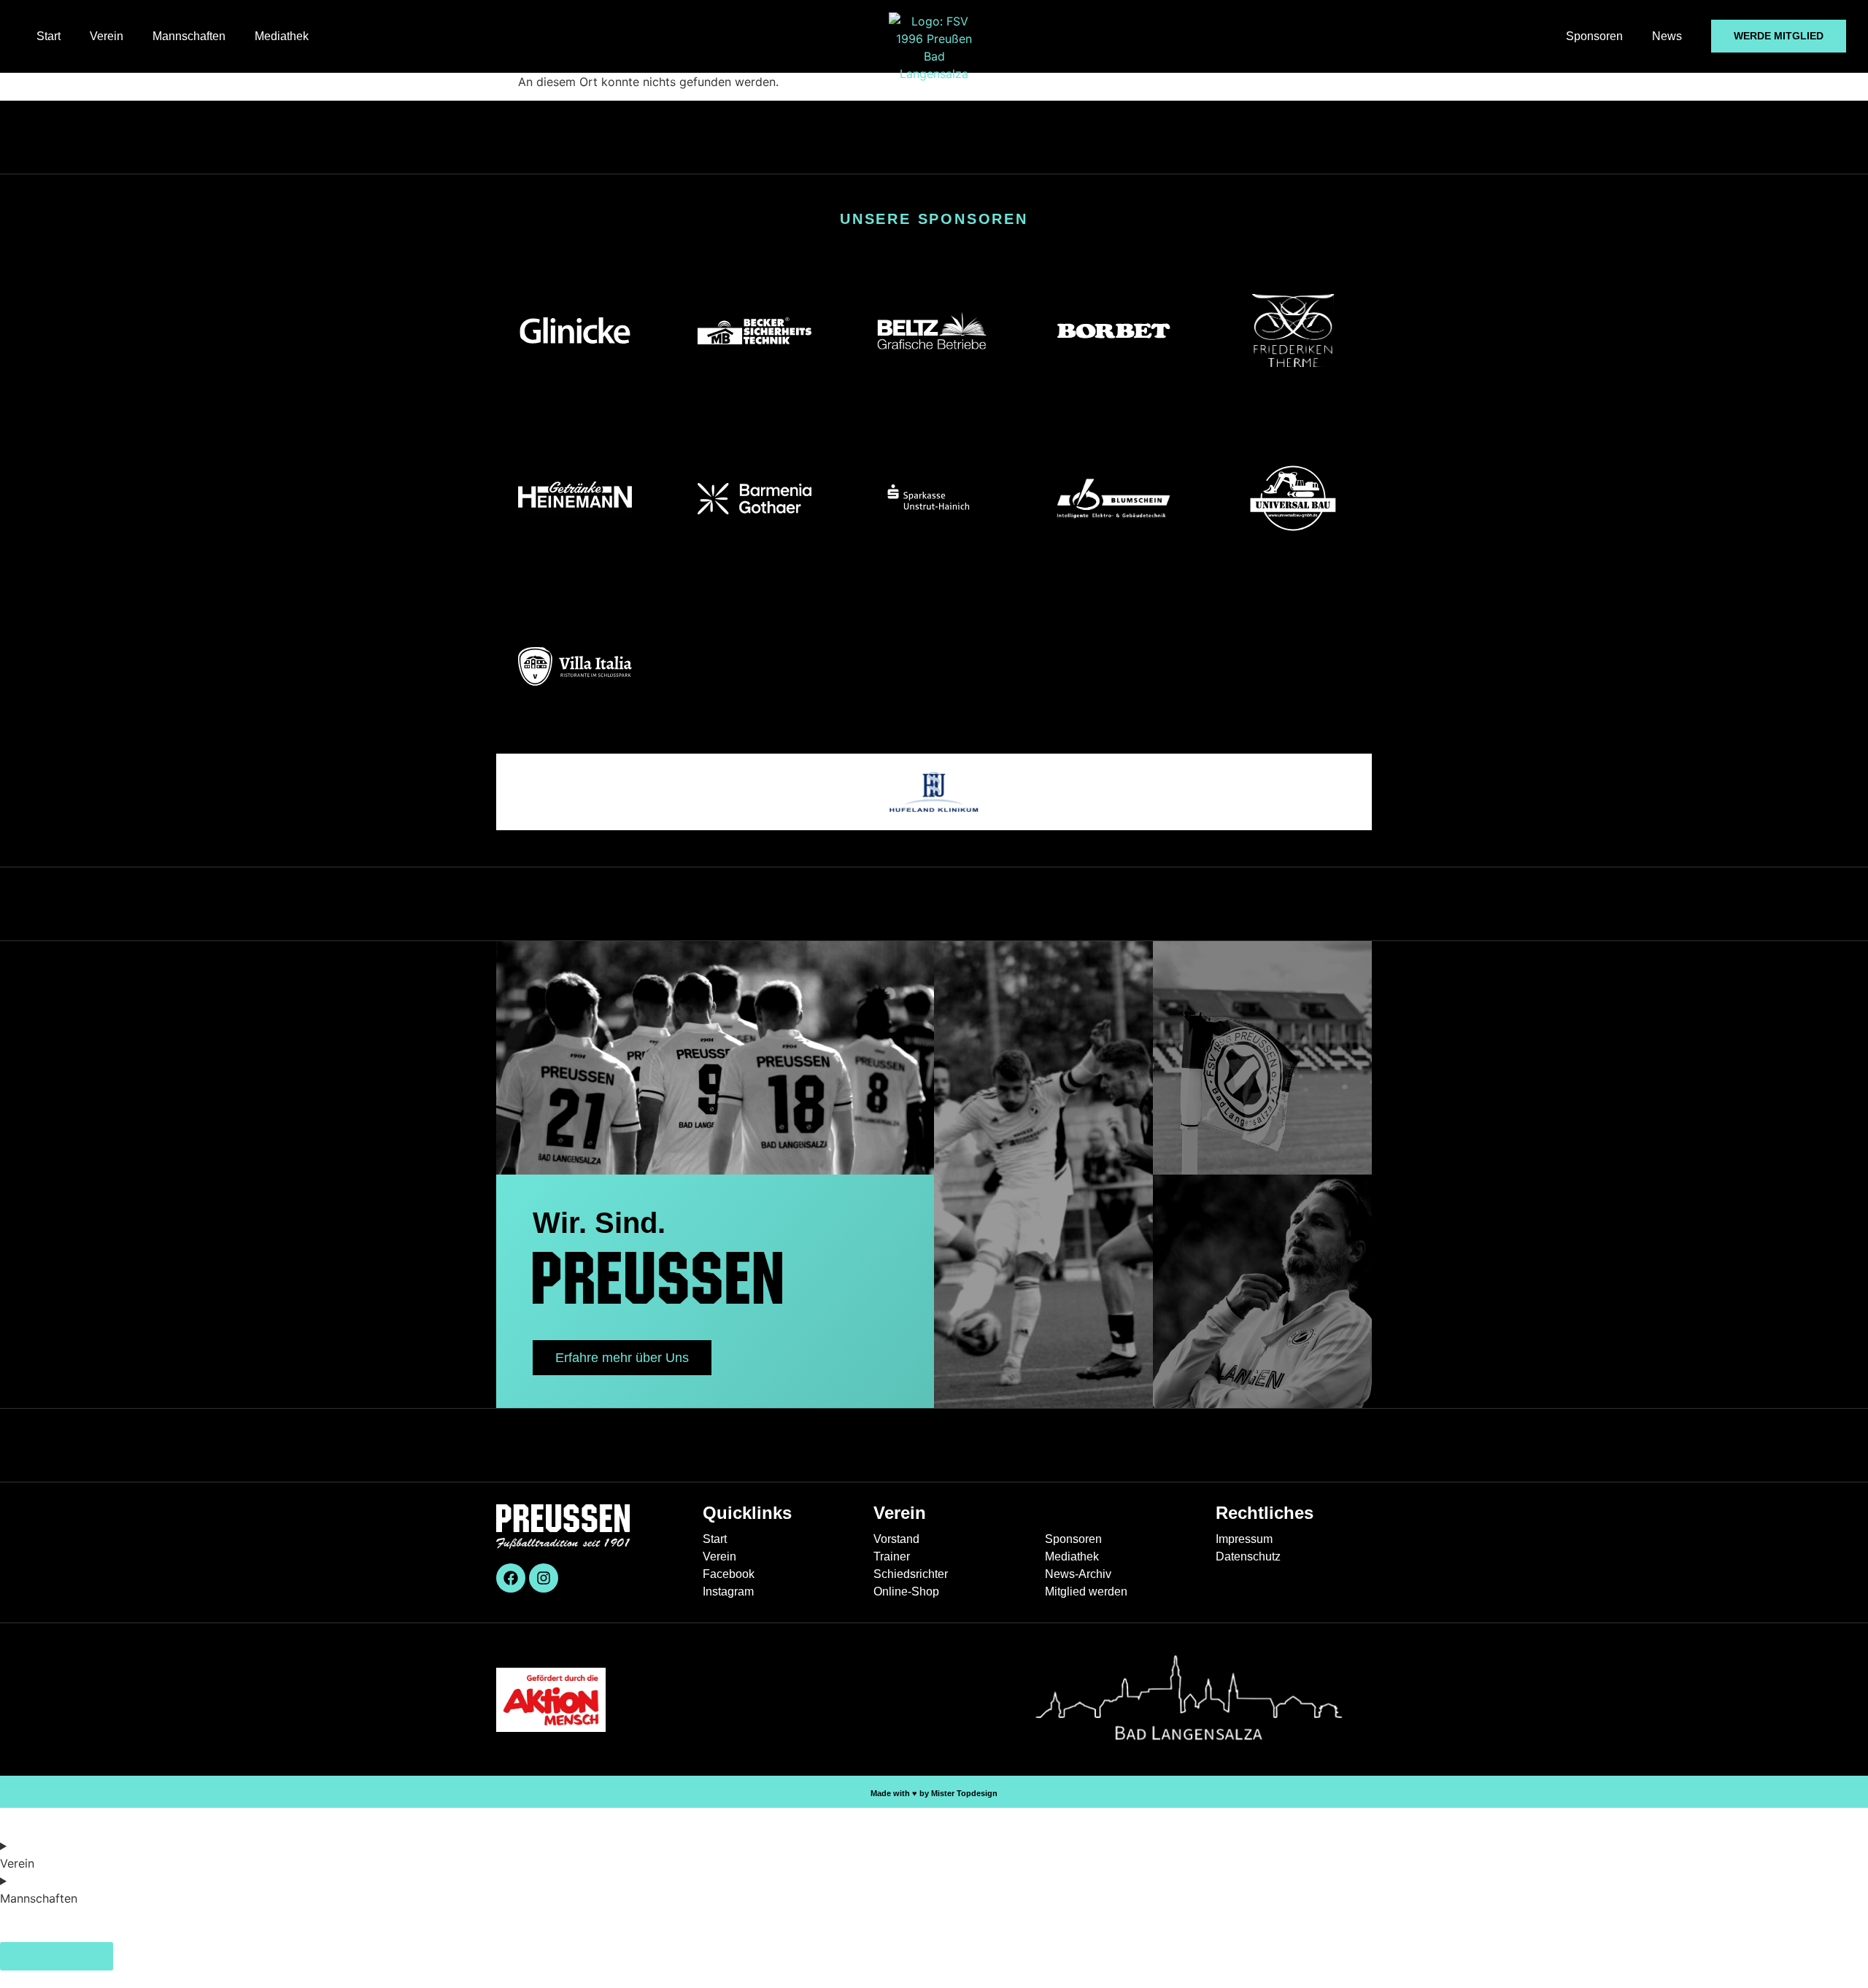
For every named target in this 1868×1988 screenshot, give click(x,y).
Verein (107, 36)
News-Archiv (35, 1936)
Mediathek (282, 36)
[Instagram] (544, 1578)
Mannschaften (189, 36)
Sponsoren (1594, 36)
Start (49, 36)
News (1667, 36)
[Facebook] (511, 1578)
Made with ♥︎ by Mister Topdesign (934, 1793)
